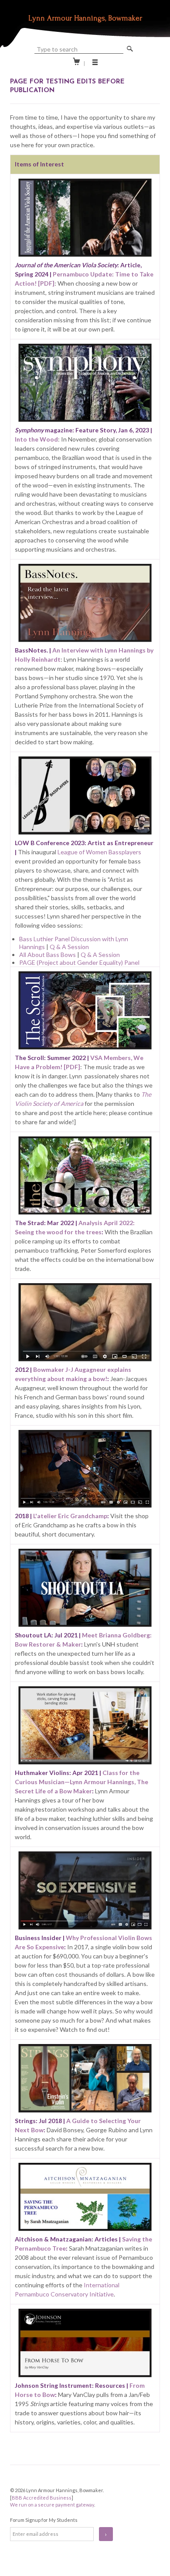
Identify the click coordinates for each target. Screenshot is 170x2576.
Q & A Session (69, 947)
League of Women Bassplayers (99, 852)
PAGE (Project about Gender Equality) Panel (79, 962)
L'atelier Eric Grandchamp (70, 1516)
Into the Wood (36, 439)
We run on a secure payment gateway (52, 2505)
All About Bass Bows (48, 955)
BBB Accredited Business (42, 2498)
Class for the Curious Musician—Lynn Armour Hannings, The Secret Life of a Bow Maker (82, 1782)
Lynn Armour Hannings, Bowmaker (85, 18)
